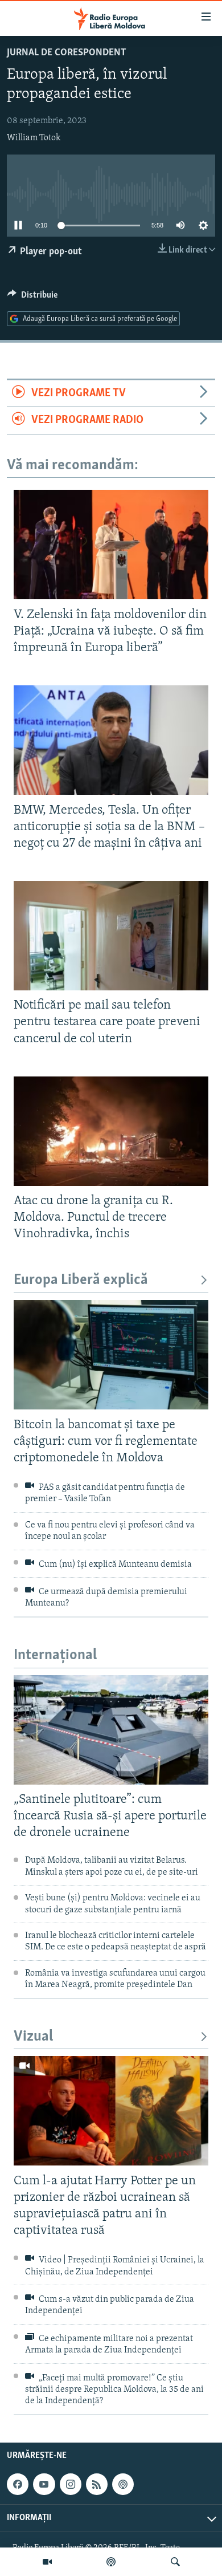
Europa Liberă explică (81, 1280)
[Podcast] (111, 2562)
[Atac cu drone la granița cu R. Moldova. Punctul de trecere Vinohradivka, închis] (111, 1131)
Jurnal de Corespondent (67, 53)
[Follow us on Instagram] (71, 2484)
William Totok (34, 138)
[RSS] (97, 2484)
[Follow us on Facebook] (18, 2484)
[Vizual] (47, 2562)
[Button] (32, 298)
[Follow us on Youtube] (44, 2484)
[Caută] (175, 2562)
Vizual (33, 2037)
